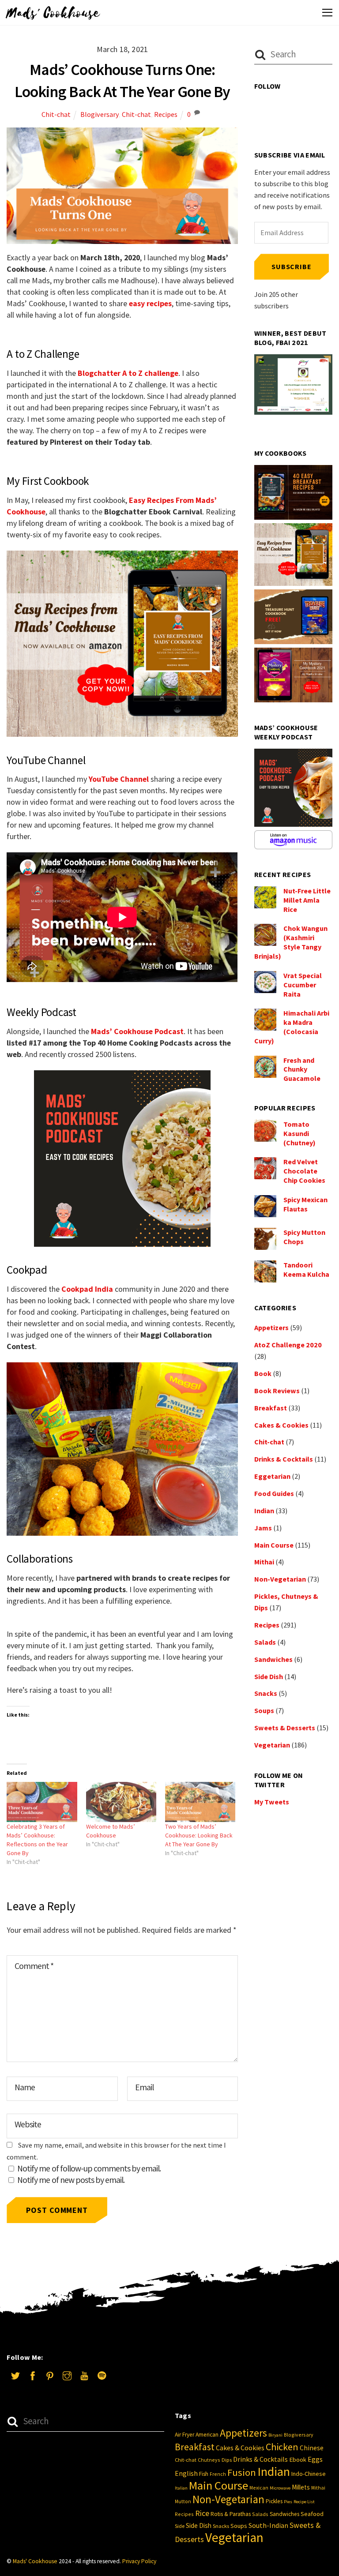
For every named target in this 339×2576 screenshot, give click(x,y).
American (207, 2435)
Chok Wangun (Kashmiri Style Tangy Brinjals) (291, 942)
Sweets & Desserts (285, 1728)
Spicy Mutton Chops (304, 1237)
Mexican (259, 2488)
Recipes (166, 114)
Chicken (282, 2447)
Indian (264, 1511)
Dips (227, 2460)
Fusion (242, 2472)
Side (180, 2526)
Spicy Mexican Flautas (305, 1204)
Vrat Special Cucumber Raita (303, 985)
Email (144, 2087)
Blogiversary (100, 114)
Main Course (274, 1545)
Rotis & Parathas (231, 2514)
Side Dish (269, 1676)
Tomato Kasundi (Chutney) (299, 1133)
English (186, 2473)
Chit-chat (56, 114)
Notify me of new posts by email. (71, 2180)
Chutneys (209, 2460)
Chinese (312, 2448)
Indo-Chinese (309, 2474)
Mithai (264, 1562)
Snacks (266, 1693)
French (218, 2474)
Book (263, 1373)
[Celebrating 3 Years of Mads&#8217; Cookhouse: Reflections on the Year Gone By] (42, 1802)
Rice (202, 2513)
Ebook (298, 2460)
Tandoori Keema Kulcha (306, 1269)
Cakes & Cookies (281, 1425)
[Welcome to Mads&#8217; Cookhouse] (121, 1802)
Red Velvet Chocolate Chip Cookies (304, 1171)
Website (28, 2124)
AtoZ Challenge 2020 (288, 1345)
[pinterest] (50, 2375)
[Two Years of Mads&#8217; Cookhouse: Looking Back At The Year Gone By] (200, 1802)
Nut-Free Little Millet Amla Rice (307, 900)
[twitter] (15, 2375)
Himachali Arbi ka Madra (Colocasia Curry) (292, 1027)
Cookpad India (87, 1289)
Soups (264, 1710)
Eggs (315, 2459)
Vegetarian (272, 1745)
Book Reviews (277, 1391)
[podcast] (102, 2375)
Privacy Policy (139, 2561)
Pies (288, 2502)
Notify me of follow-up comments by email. (89, 2168)
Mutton (183, 2501)
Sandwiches (273, 1659)
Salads (265, 1642)
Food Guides (274, 1493)
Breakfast (271, 1408)
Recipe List (304, 2502)
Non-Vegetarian (280, 1579)
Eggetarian (272, 1476)
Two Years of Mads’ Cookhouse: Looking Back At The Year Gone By (199, 1835)
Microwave (280, 2488)
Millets (301, 2487)
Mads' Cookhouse (35, 2561)
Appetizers (271, 1327)
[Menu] (327, 12)
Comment (34, 1966)
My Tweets (272, 1802)
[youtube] (84, 2375)
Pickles (274, 2501)
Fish (204, 2474)
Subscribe (291, 266)
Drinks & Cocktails (284, 1459)
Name (25, 2087)
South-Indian (268, 2525)
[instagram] (67, 2375)
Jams (263, 1528)
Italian (181, 2488)
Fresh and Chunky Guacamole (302, 1069)
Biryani (275, 2435)
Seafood (312, 2514)
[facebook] (33, 2375)
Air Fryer (185, 2435)
